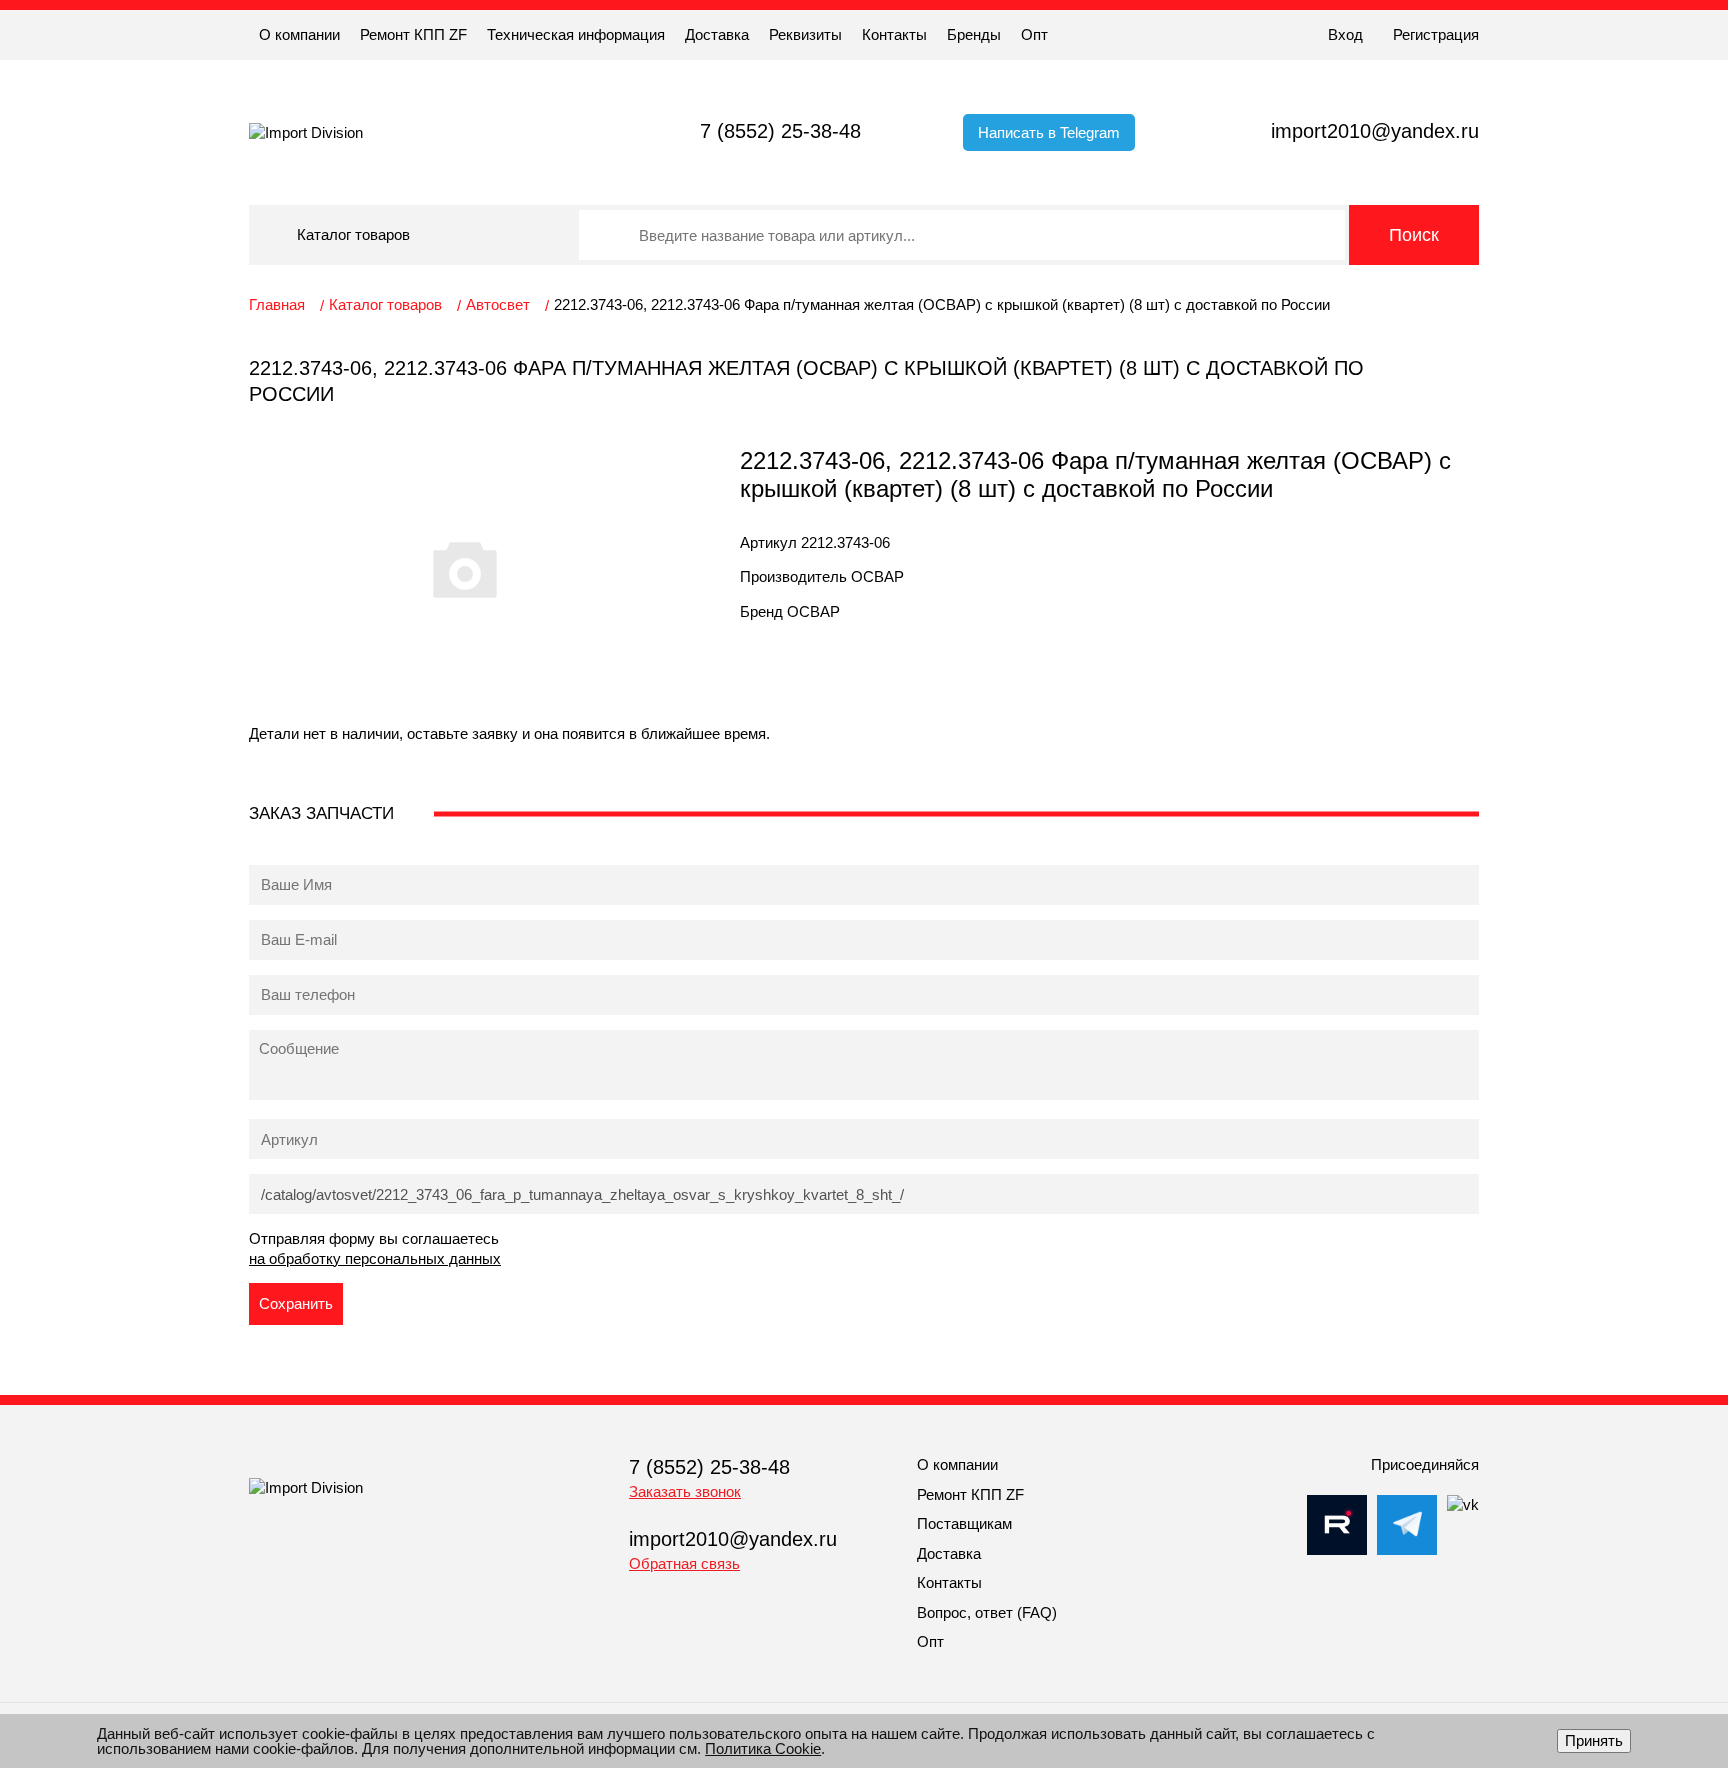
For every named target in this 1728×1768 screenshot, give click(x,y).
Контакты (894, 34)
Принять (1594, 1740)
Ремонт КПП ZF (413, 34)
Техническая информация (576, 34)
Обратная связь (684, 1563)
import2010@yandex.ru (1375, 131)
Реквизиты (805, 34)
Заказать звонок (685, 1491)
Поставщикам (964, 1523)
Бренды (974, 34)
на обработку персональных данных (375, 1258)
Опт (1034, 34)
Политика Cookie (763, 1748)
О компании (299, 34)
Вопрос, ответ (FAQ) (987, 1612)
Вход (1345, 34)
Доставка (717, 34)
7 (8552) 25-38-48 (780, 131)
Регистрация (1436, 34)
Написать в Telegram (1049, 132)
